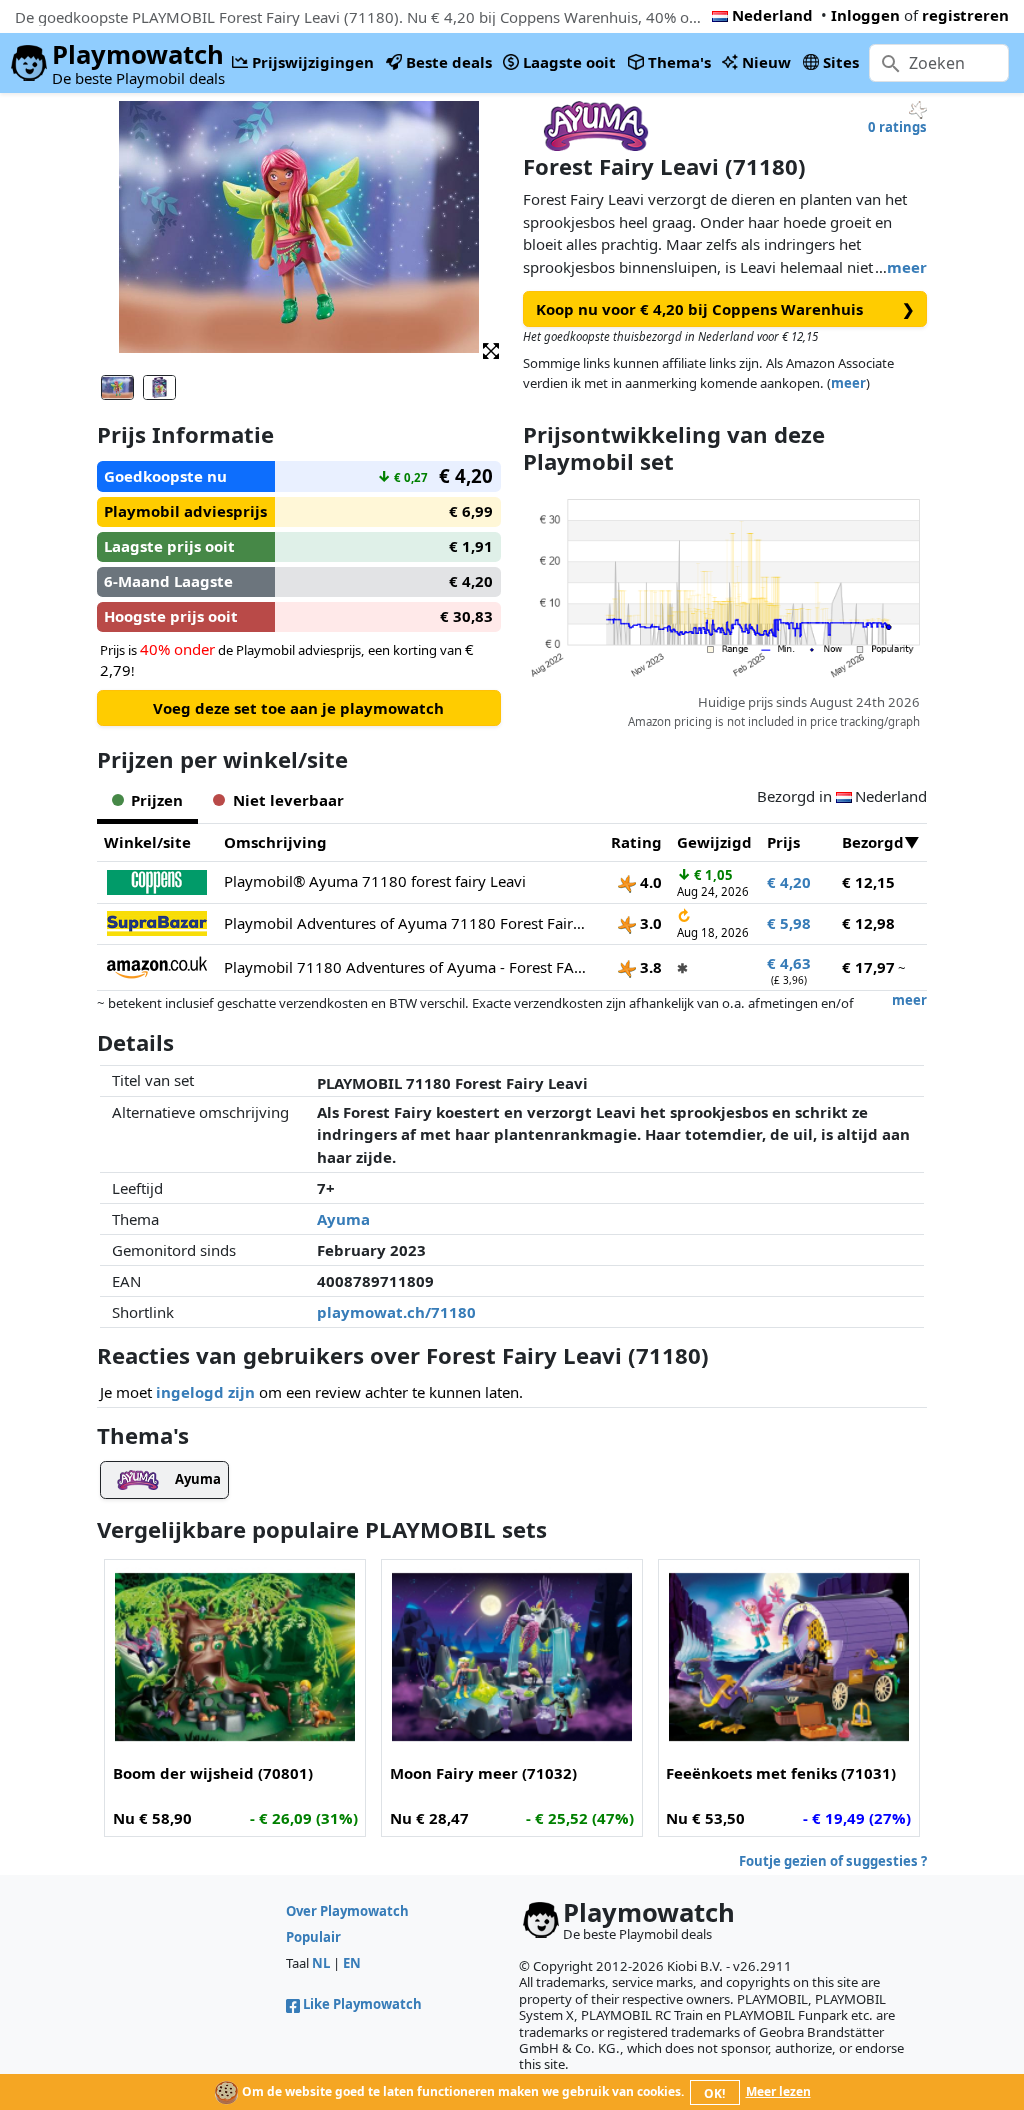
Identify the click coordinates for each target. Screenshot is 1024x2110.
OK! (714, 2093)
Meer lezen (778, 2091)
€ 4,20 (789, 882)
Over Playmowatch (347, 1911)
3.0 (649, 923)
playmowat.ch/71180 (396, 1312)
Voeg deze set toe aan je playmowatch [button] (298, 708)
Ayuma (343, 1219)
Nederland (772, 15)
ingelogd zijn (205, 1392)
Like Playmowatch (362, 2004)
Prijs (783, 842)
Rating (636, 842)
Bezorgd (873, 842)
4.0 (649, 882)
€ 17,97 (868, 967)
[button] (491, 349)
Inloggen (865, 15)
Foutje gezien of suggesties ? (833, 1861)
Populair (313, 1937)
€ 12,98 (868, 923)
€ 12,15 (868, 882)
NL (321, 1963)
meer (907, 267)
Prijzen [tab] (157, 800)
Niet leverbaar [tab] (288, 800)
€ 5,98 (789, 923)
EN (352, 1963)
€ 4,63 (789, 963)
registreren (965, 15)
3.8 (649, 967)
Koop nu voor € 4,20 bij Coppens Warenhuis (726, 309)
